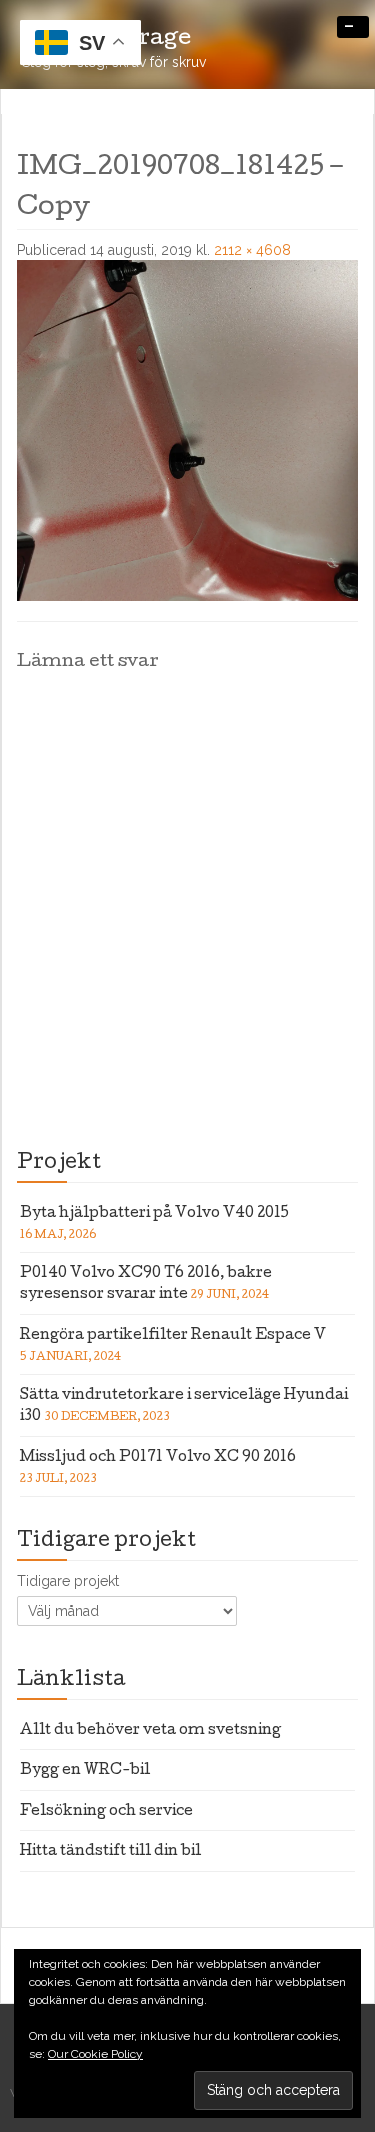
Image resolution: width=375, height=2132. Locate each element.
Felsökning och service (106, 1812)
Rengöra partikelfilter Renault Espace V (173, 1336)
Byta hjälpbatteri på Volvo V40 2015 (154, 1214)
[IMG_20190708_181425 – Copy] (187, 429)
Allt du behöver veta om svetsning (150, 1731)
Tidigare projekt (68, 1581)
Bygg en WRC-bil (85, 1771)
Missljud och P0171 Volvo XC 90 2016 (158, 1458)
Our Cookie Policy (95, 2054)
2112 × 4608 (252, 250)
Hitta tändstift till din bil (110, 1852)
